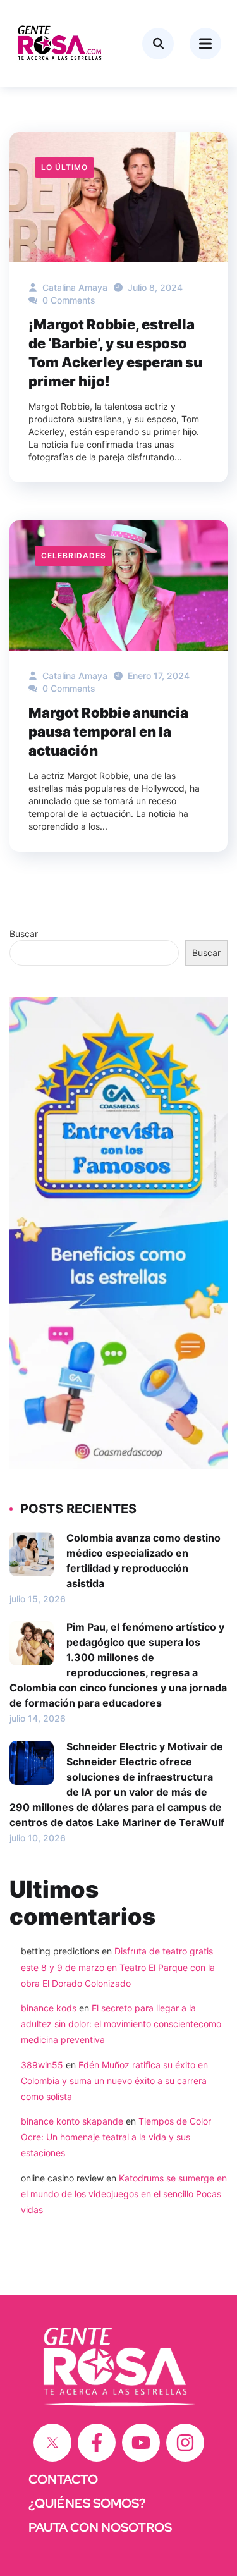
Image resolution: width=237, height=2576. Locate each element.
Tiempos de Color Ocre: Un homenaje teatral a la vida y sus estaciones (116, 2137)
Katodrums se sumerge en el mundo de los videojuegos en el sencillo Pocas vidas (124, 2194)
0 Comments (68, 300)
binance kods (49, 2008)
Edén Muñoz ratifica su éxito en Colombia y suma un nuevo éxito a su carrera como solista (114, 2081)
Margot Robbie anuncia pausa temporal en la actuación (108, 732)
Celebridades (74, 555)
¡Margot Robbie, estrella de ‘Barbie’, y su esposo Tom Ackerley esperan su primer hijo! (115, 353)
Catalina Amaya (74, 287)
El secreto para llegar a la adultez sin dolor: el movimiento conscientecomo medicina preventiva (121, 2024)
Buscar (24, 934)
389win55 (42, 2065)
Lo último (64, 167)
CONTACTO (63, 2479)
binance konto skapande (72, 2121)
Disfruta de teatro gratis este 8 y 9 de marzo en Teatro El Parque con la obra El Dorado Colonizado (118, 1967)
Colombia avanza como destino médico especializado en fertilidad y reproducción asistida (143, 1561)
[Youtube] (141, 2443)
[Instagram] (185, 2443)
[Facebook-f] (97, 2443)
